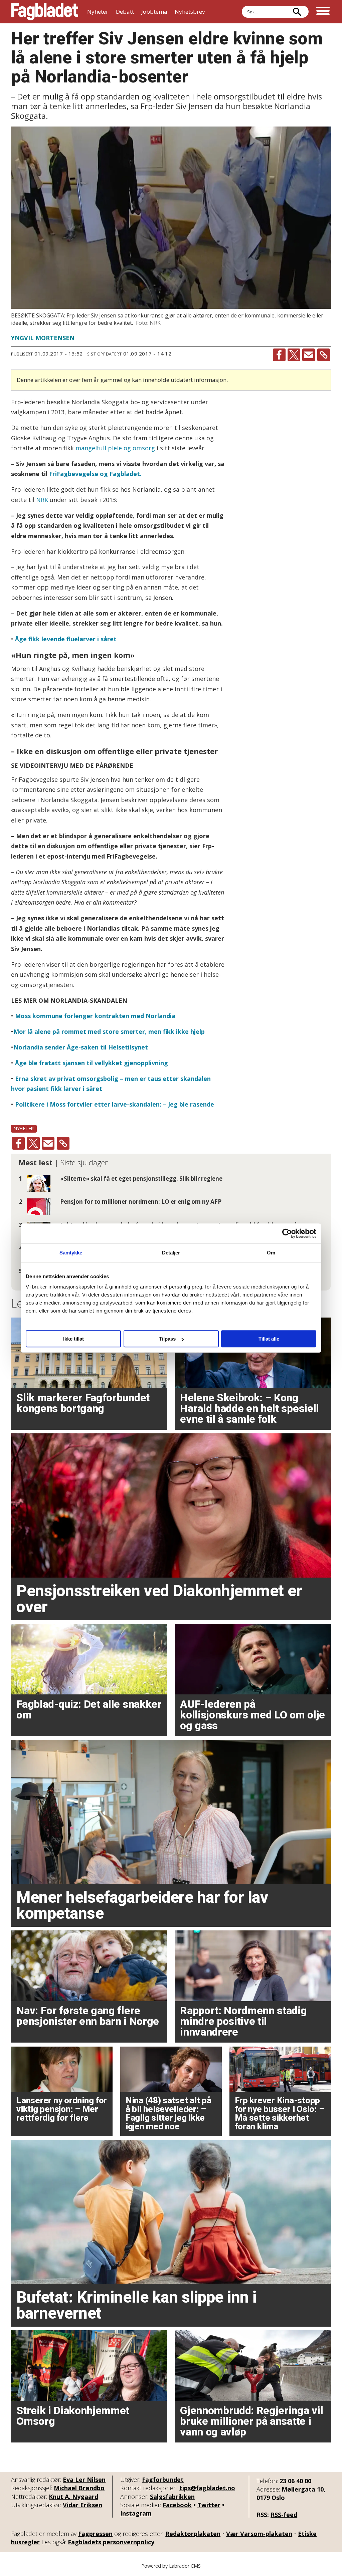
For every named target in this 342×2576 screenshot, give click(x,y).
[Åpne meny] (323, 12)
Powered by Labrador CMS (171, 2566)
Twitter (209, 2505)
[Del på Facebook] (279, 355)
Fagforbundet (163, 2480)
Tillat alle (269, 1339)
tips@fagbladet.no (207, 2488)
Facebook (177, 2505)
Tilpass (167, 1339)
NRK (42, 500)
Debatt (125, 12)
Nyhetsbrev (190, 12)
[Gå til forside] (45, 12)
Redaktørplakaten (193, 2534)
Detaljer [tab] (171, 1253)
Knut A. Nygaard (73, 2497)
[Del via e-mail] (309, 355)
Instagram (136, 2513)
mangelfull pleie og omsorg (115, 448)
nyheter (24, 1128)
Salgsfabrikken (172, 2497)
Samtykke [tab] (71, 1253)
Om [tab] (271, 1253)
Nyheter (98, 12)
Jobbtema (154, 12)
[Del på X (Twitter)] (294, 355)
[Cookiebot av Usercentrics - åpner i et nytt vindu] (287, 1233)
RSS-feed (284, 2515)
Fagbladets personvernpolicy (111, 2542)
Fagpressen (95, 2534)
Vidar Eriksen (82, 2505)
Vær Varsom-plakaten (259, 2534)
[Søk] (297, 12)
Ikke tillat (73, 1339)
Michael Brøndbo (79, 2488)
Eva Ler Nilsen (84, 2480)
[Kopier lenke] (324, 355)
